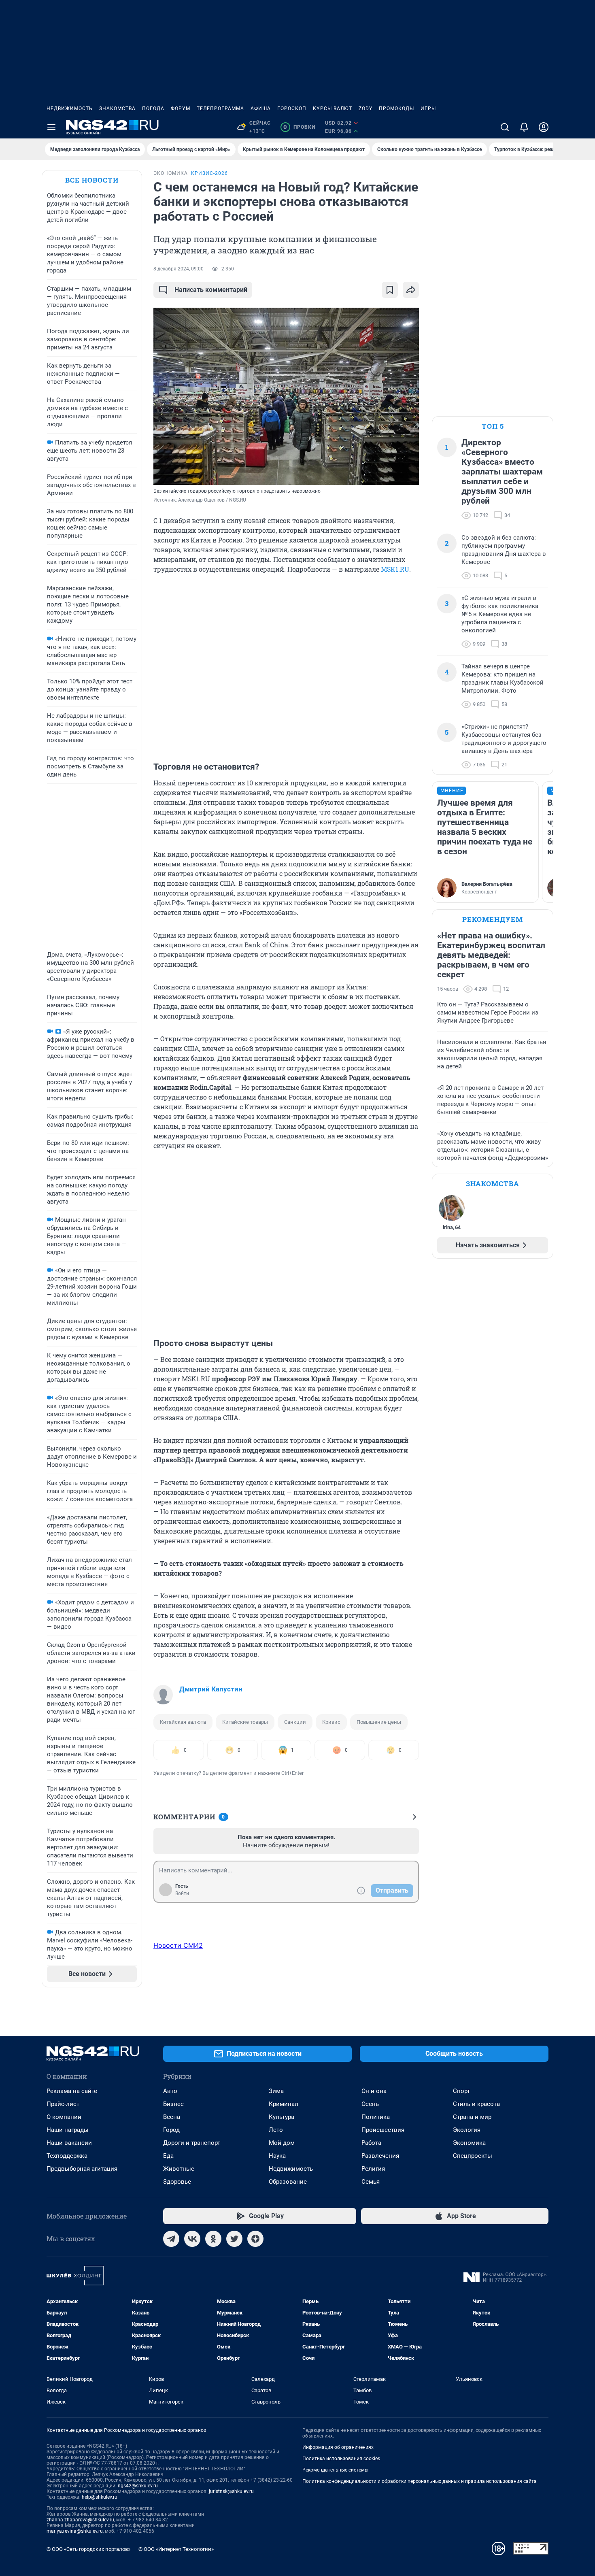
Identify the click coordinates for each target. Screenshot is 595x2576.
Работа (371, 2143)
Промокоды (396, 108)
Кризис (331, 1722)
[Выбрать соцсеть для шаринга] (411, 290)
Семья (371, 2182)
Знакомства (117, 108)
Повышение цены (379, 1722)
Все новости (92, 180)
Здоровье (177, 2182)
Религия (373, 2169)
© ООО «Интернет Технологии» (176, 2549)
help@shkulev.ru (100, 2497)
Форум (181, 108)
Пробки (299, 127)
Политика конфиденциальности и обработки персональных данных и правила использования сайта (420, 2481)
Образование (288, 2182)
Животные (179, 2169)
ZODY (365, 108)
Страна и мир (472, 2117)
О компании (64, 2117)
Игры (428, 108)
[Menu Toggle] (51, 127)
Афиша (261, 108)
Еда (168, 2156)
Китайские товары (245, 1722)
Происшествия (383, 2130)
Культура (282, 2117)
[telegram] (171, 2239)
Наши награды (68, 2130)
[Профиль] (544, 127)
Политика (376, 2117)
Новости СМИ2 (178, 1945)
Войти (182, 1893)
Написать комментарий (211, 290)
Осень (370, 2104)
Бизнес (173, 2104)
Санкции (295, 1722)
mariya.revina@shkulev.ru (75, 2531)
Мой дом (282, 2143)
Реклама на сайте (72, 2091)
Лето (276, 2130)
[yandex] (255, 2239)
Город (171, 2130)
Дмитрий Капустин (211, 1689)
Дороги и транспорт (192, 2143)
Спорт (461, 2091)
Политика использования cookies (341, 2459)
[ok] (213, 2239)
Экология (467, 2130)
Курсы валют (333, 108)
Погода (153, 108)
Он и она (374, 2091)
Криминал (284, 2104)
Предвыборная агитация (82, 2169)
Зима (276, 2091)
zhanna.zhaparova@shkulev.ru (80, 2520)
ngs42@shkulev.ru (138, 2486)
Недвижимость (70, 108)
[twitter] (234, 2239)
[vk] (192, 2239)
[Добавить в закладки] (390, 290)
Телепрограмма (220, 108)
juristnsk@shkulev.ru (231, 2491)
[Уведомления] (524, 127)
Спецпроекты (473, 2156)
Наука (277, 2156)
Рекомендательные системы (335, 2470)
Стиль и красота (476, 2104)
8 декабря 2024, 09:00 (178, 269)
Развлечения (380, 2156)
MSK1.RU (395, 569)
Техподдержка (67, 2156)
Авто (170, 2091)
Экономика (469, 2143)
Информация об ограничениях (338, 2447)
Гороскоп (292, 108)
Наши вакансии (69, 2143)
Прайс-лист (63, 2104)
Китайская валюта (183, 1722)
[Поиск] (505, 127)
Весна (172, 2117)
